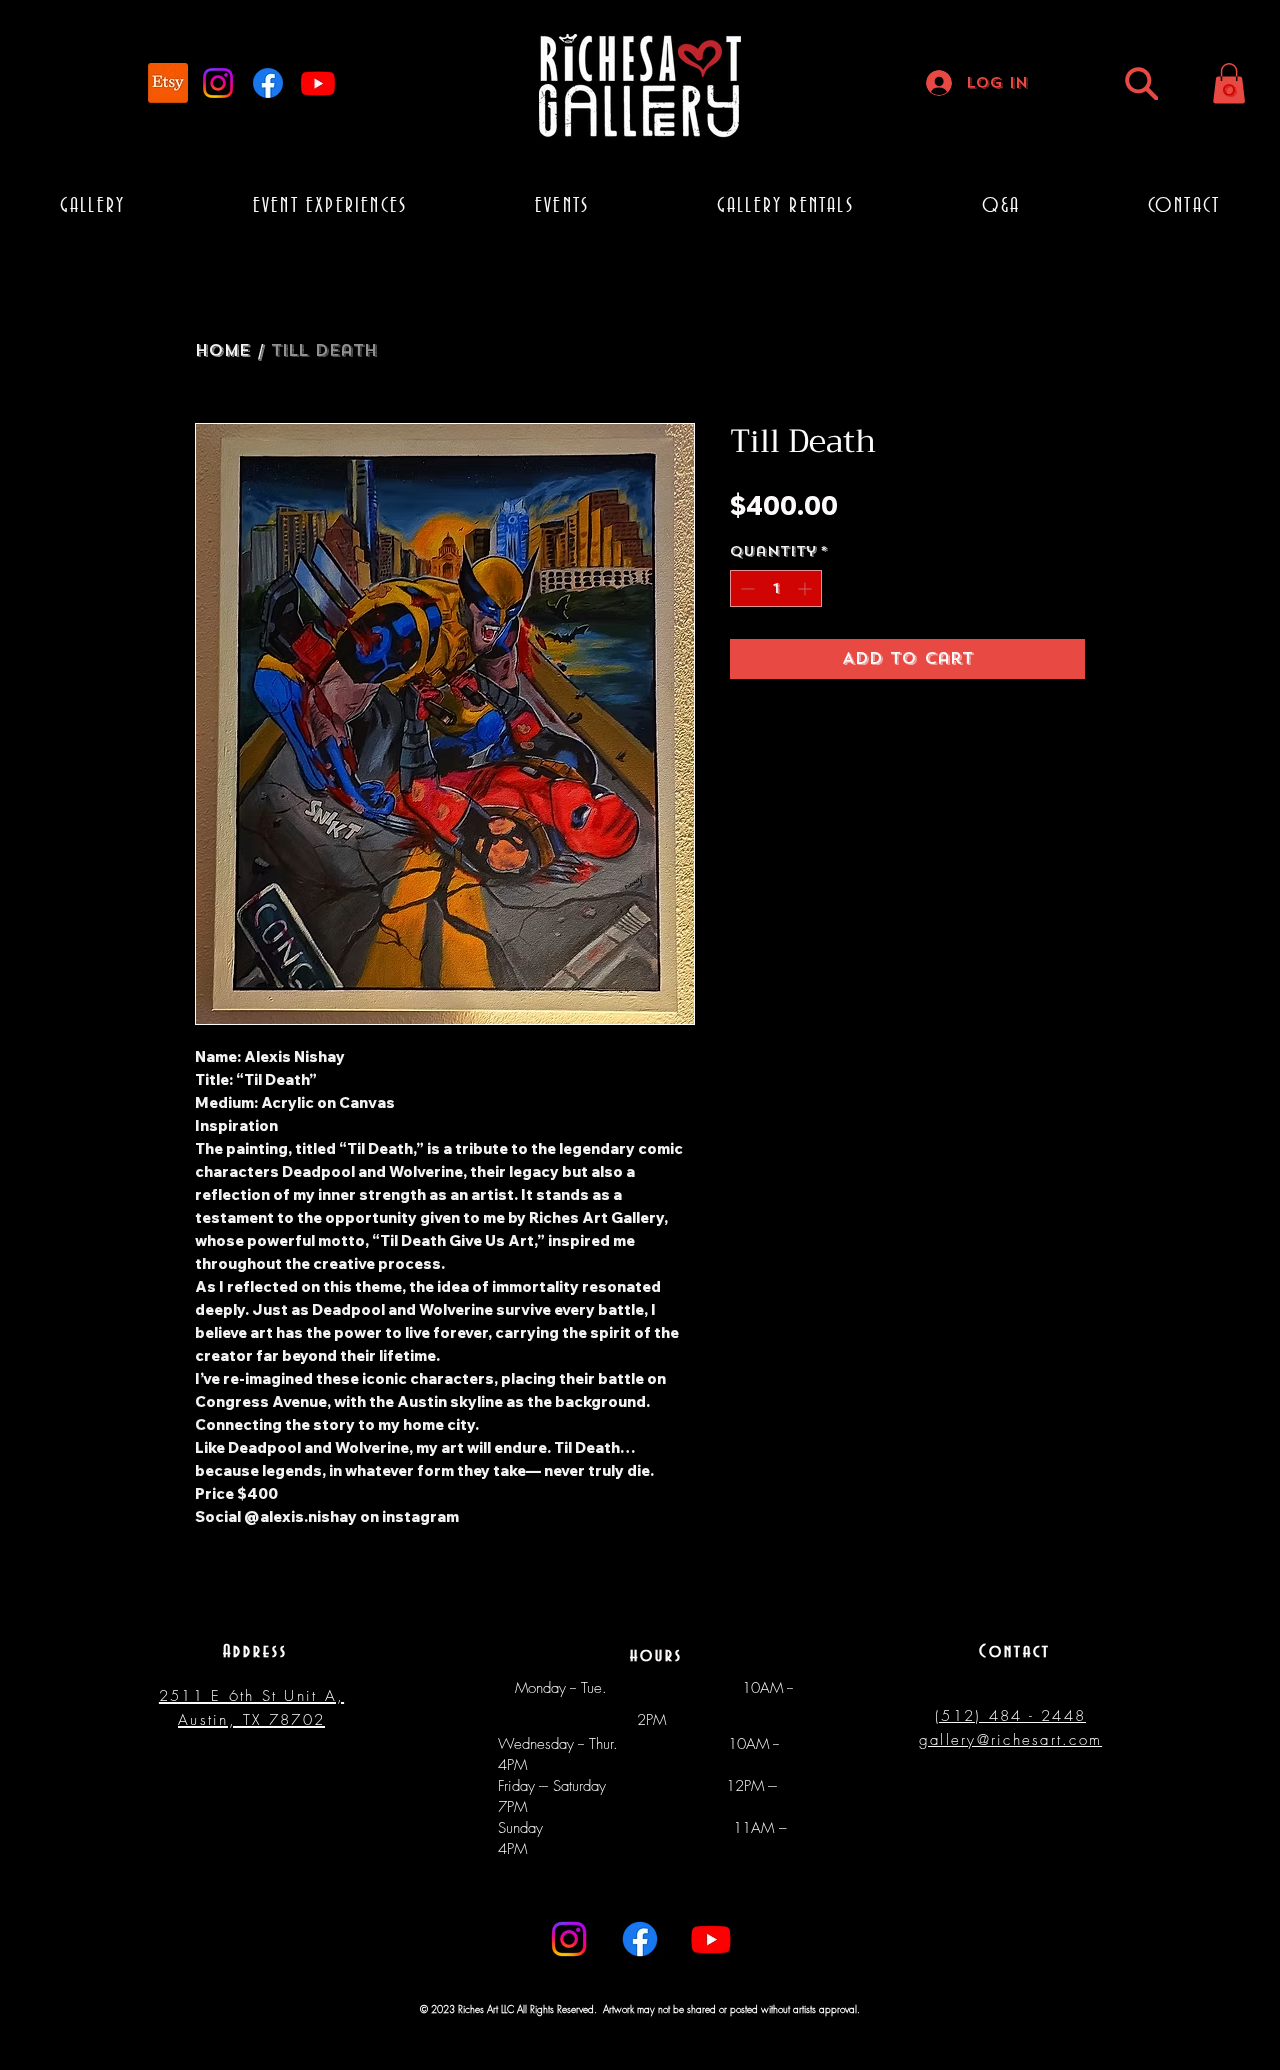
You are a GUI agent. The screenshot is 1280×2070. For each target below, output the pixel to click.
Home (222, 350)
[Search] (1141, 83)
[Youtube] (318, 83)
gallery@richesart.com (1010, 1740)
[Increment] (806, 588)
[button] (1229, 83)
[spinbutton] (776, 588)
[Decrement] (745, 588)
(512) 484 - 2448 (1010, 1716)
